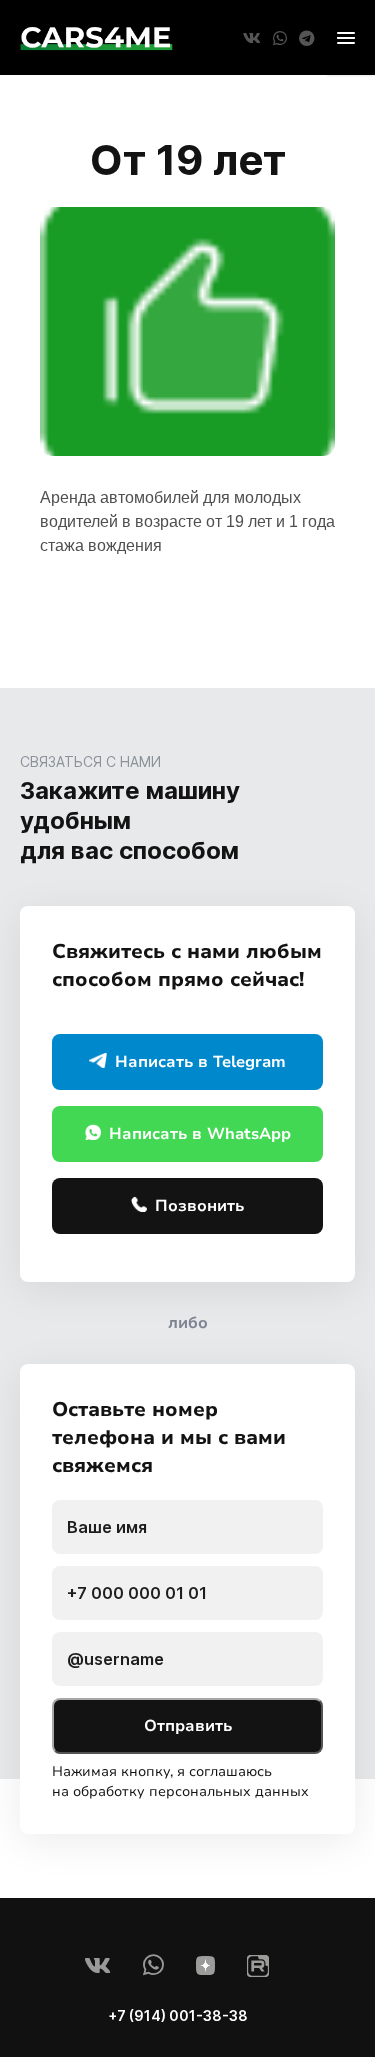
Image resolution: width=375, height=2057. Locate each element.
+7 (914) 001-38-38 (178, 2015)
